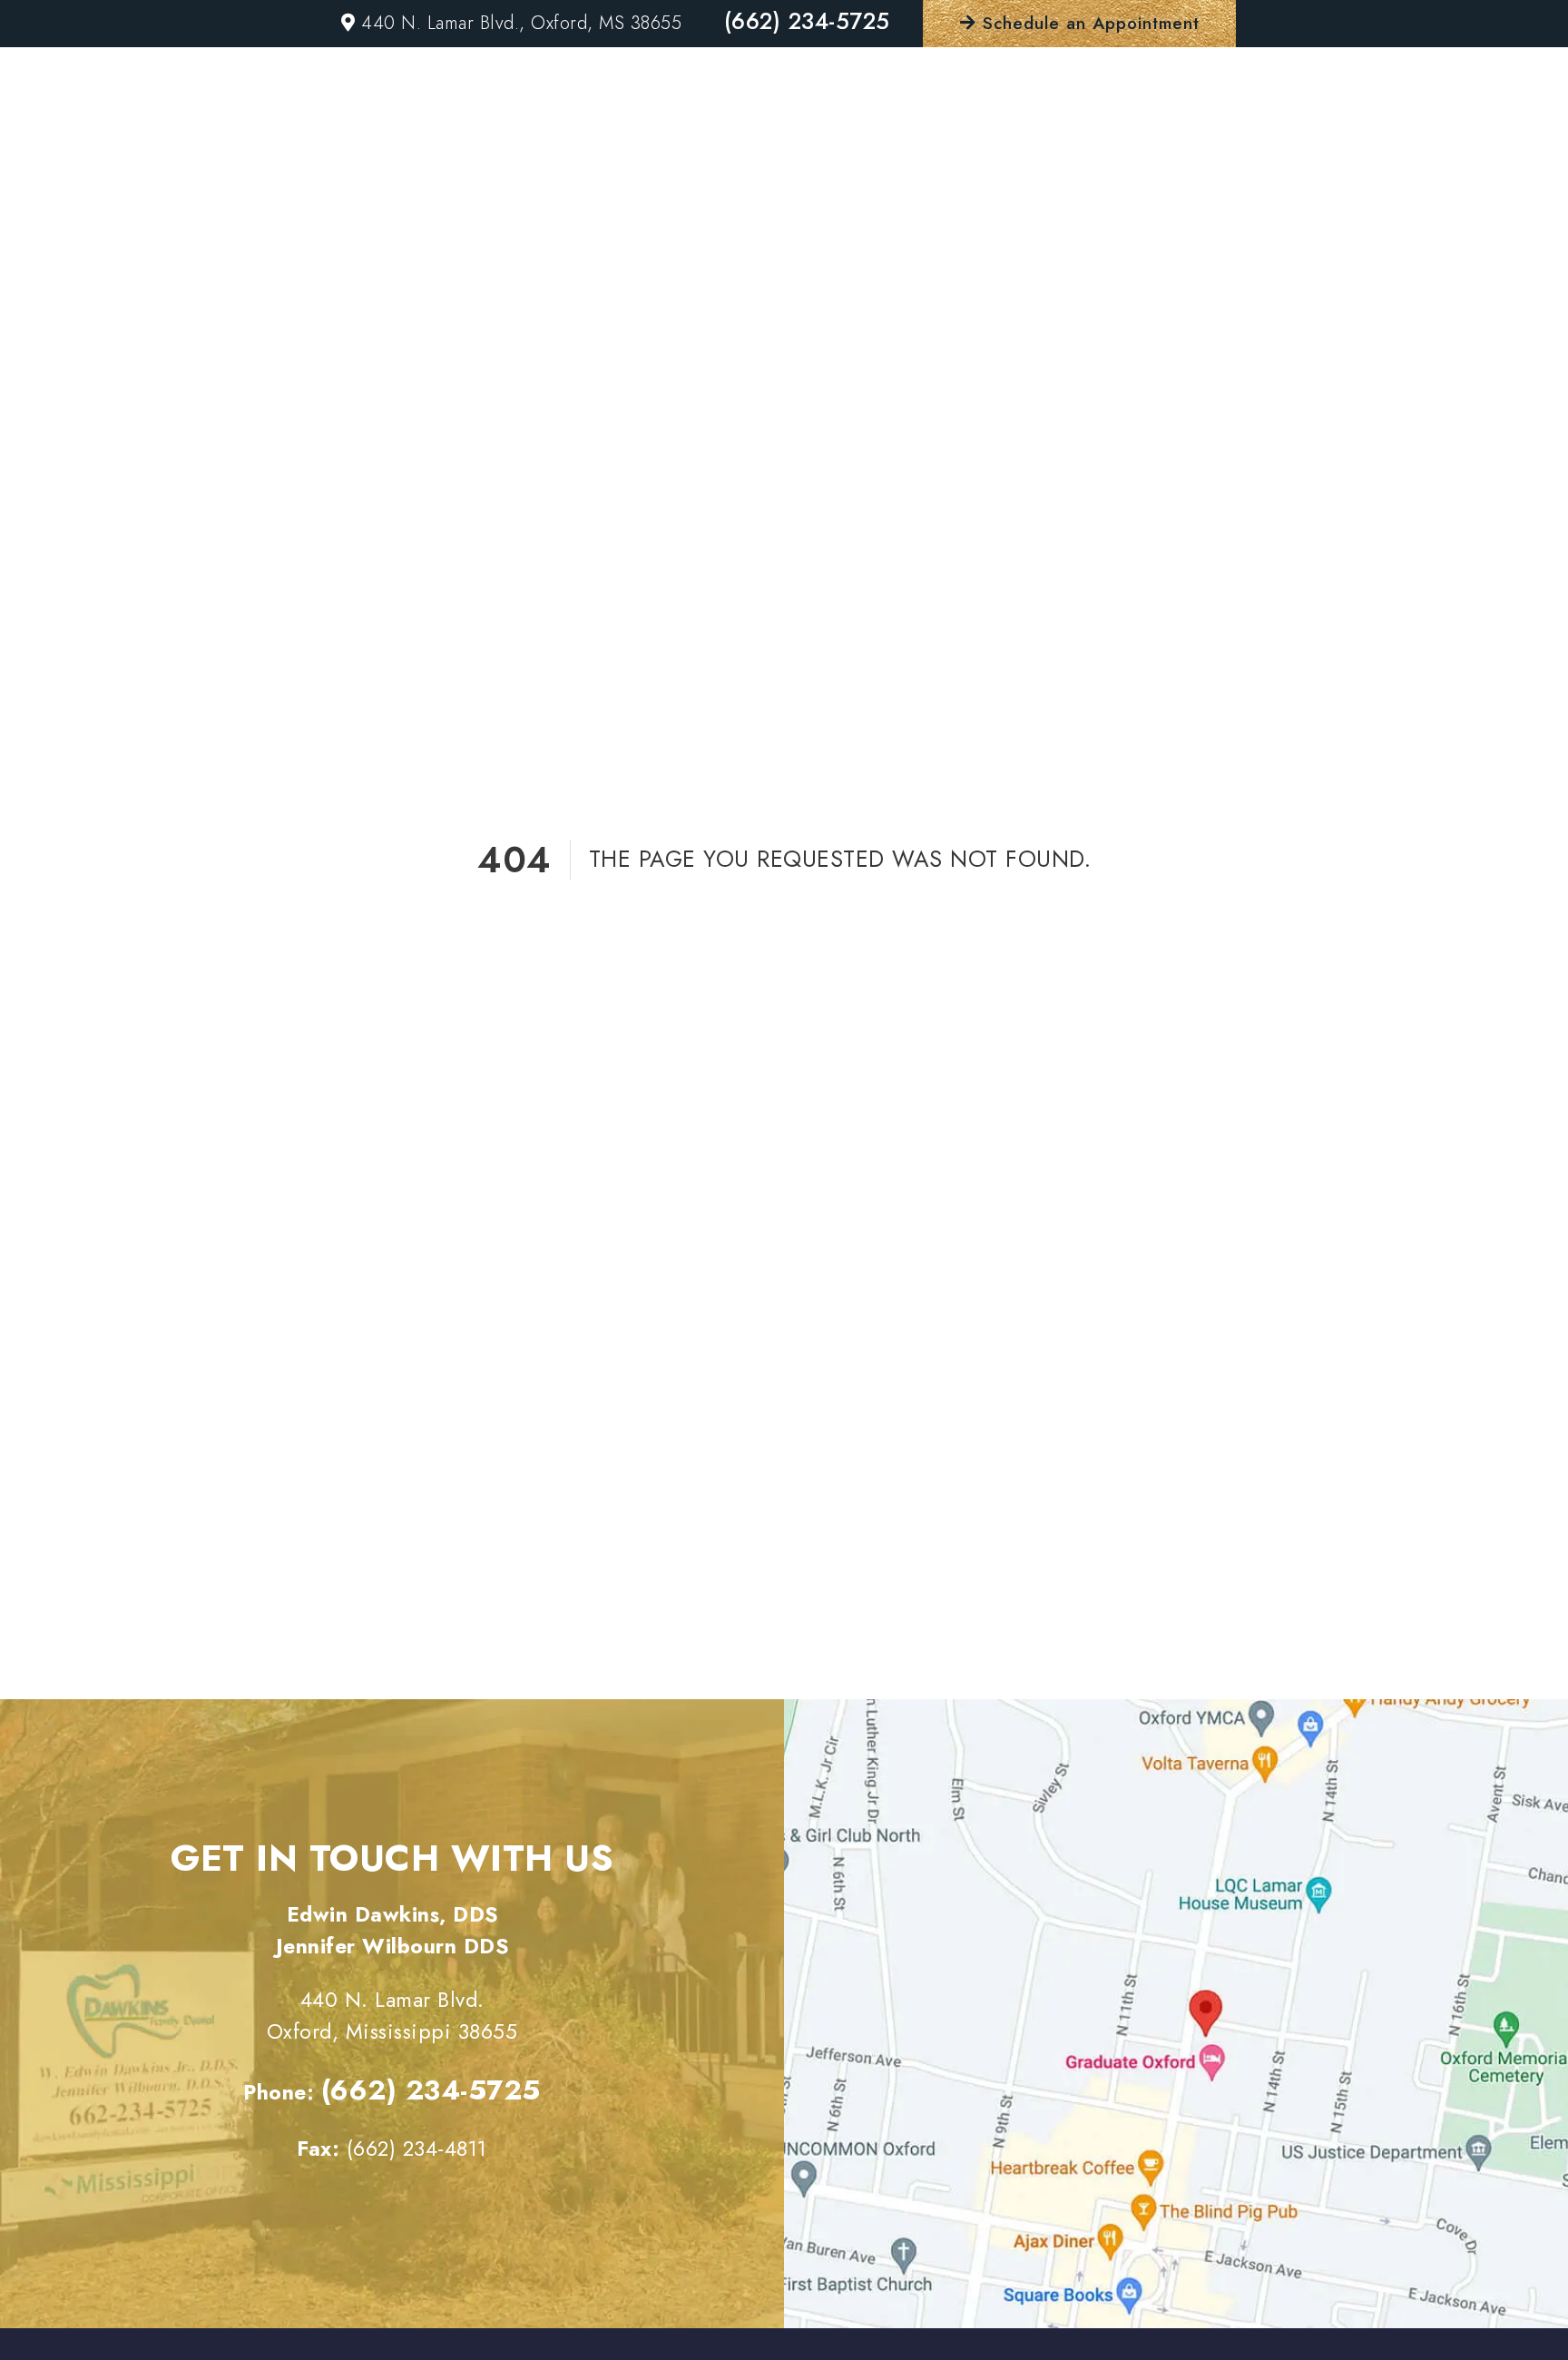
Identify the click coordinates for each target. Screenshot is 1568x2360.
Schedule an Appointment (1088, 23)
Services (1022, 137)
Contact (1389, 137)
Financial (1170, 137)
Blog (1283, 137)
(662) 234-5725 (807, 21)
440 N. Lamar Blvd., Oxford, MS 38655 (519, 23)
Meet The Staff (864, 137)
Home (722, 137)
